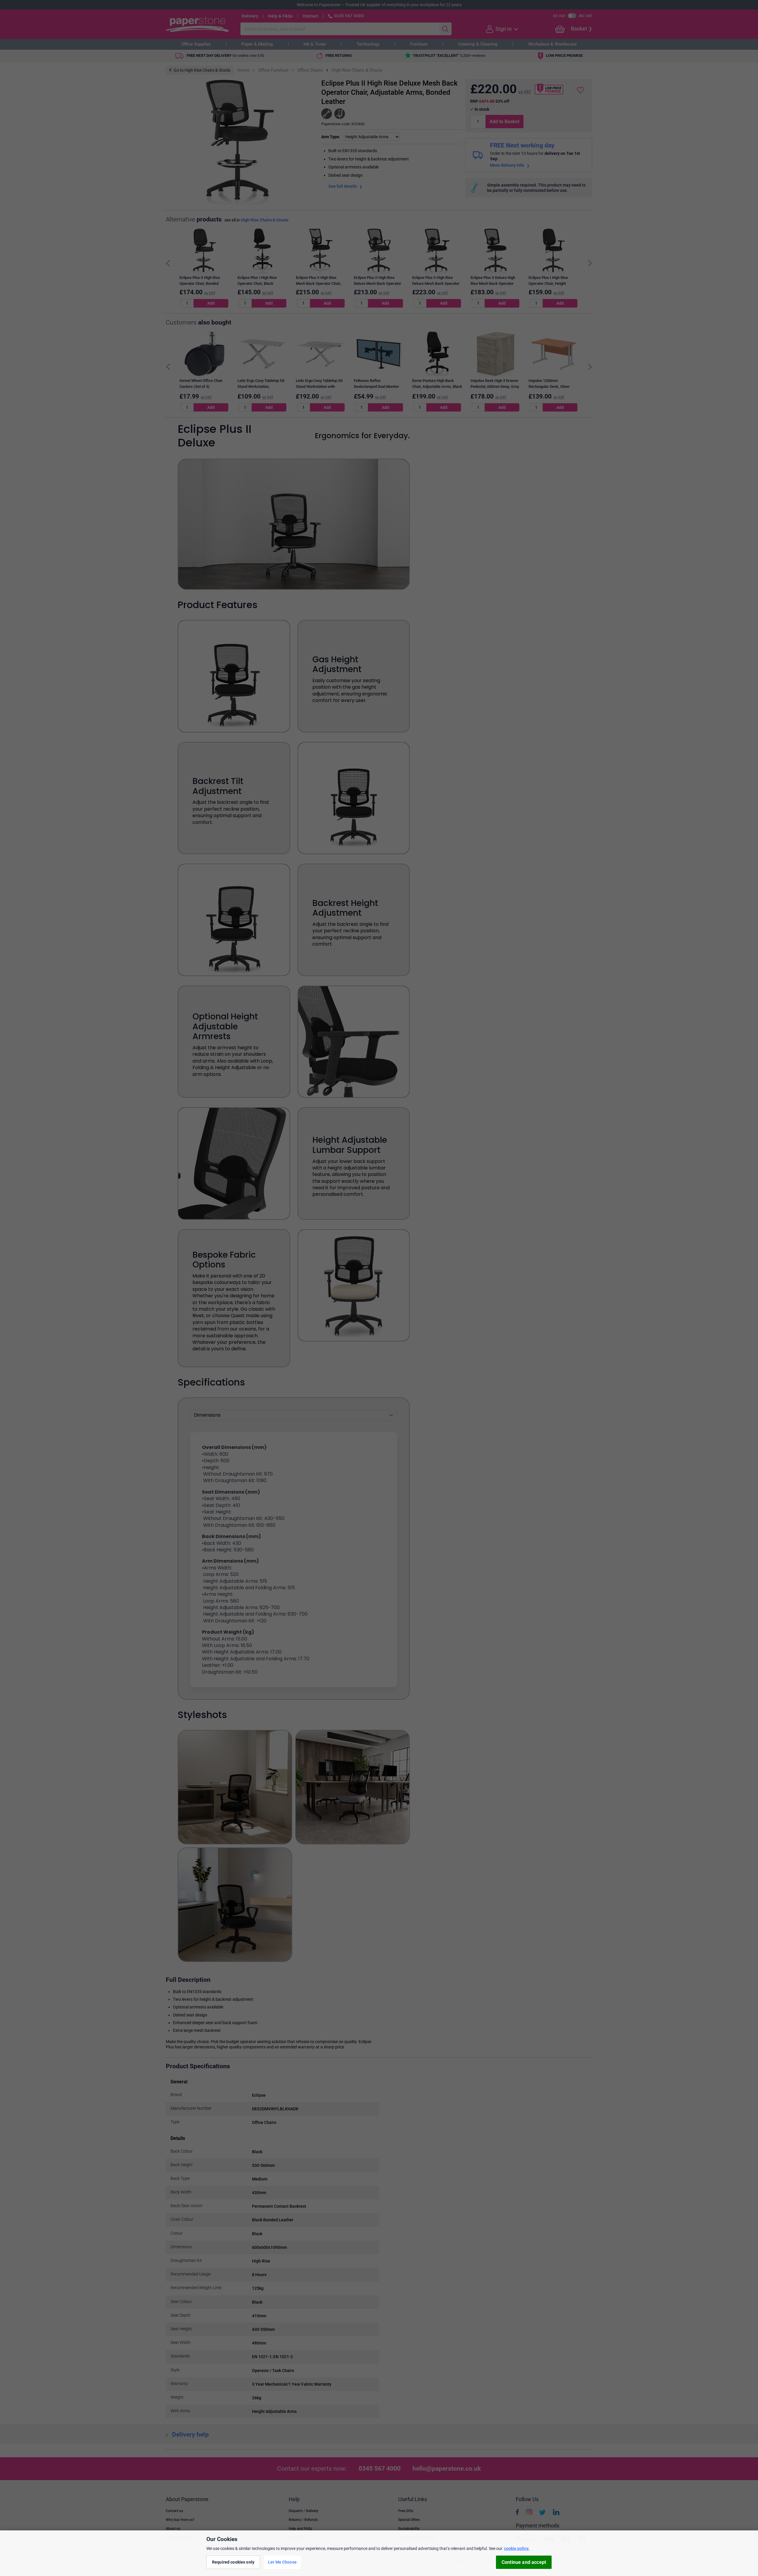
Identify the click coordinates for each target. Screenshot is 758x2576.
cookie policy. (517, 2548)
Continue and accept (524, 2562)
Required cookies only (233, 2562)
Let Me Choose (282, 2562)
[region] (379, 2553)
